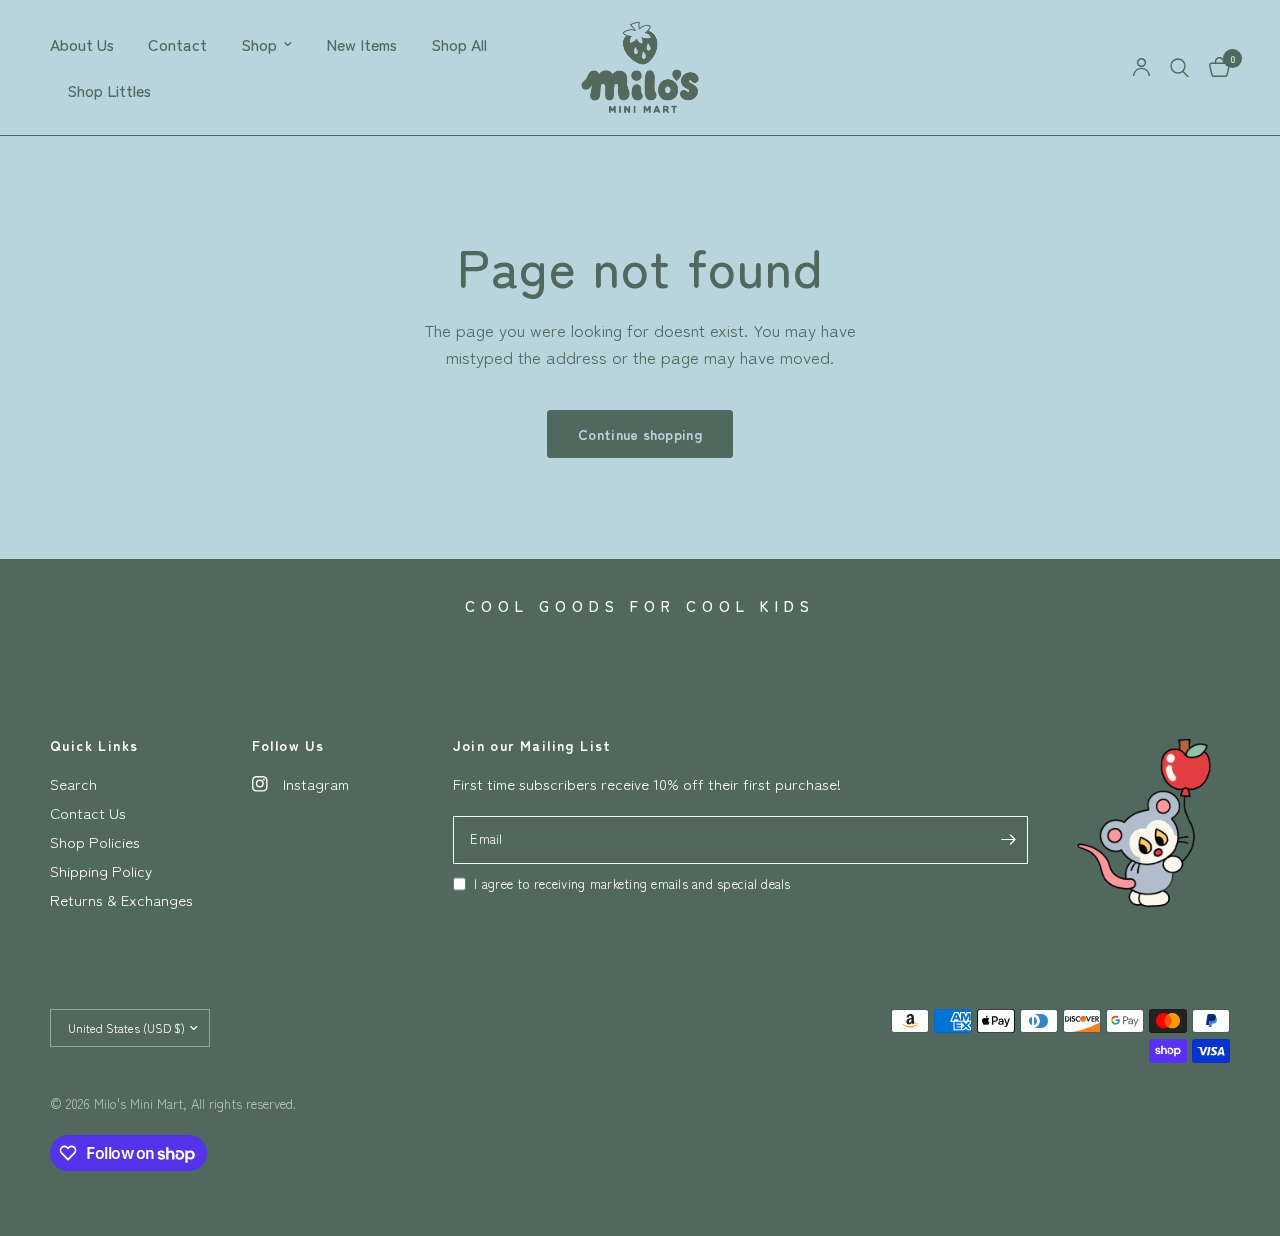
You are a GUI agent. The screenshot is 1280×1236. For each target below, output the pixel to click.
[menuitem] (90, 44)
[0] (1214, 67)
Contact (177, 44)
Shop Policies (95, 841)
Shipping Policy (101, 870)
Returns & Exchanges (121, 899)
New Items (361, 44)
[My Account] (1141, 67)
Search (73, 783)
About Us (82, 44)
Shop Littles (109, 90)
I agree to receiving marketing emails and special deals (632, 883)
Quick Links (94, 745)
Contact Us (88, 812)
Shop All (459, 44)
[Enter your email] (1008, 840)
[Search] (1179, 67)
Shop (259, 44)
